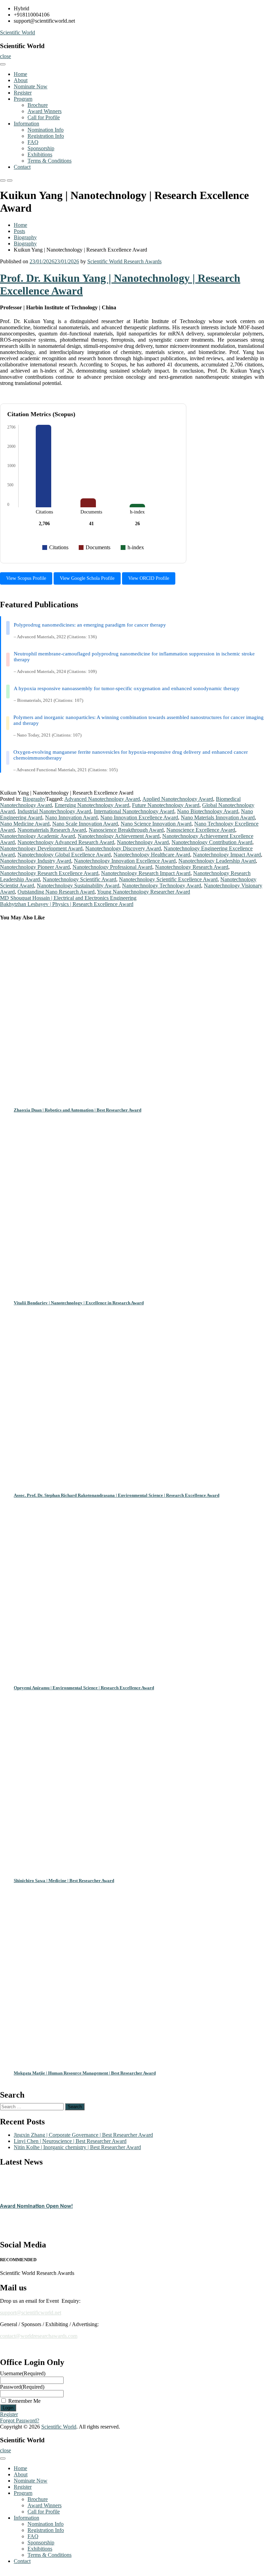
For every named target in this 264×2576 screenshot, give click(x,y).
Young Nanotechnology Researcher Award (144, 892)
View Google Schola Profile (87, 578)
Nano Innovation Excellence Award (139, 817)
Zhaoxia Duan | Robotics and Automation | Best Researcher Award (78, 1110)
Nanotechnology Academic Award (37, 836)
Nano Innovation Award (71, 817)
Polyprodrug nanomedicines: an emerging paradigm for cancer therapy (90, 625)
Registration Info (46, 136)
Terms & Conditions (49, 161)
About (21, 80)
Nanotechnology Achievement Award (119, 836)
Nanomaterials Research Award (52, 830)
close (5, 56)
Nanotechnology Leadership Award (217, 861)
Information (26, 124)
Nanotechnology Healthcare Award (152, 855)
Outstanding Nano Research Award (56, 892)
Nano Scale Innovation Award (85, 824)
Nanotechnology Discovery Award (123, 848)
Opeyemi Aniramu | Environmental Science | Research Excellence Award (84, 1688)
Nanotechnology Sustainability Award (78, 886)
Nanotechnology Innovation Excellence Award (125, 861)
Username (23, 2373)
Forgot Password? (20, 2420)
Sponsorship (41, 148)
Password (22, 2387)
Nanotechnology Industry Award (36, 861)
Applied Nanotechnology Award (178, 799)
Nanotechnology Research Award (192, 867)
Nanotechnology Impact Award (227, 855)
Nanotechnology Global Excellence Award (64, 855)
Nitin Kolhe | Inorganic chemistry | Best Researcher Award (77, 2147)
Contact (22, 167)
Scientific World (18, 32)
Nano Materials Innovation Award (218, 817)
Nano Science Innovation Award (156, 824)
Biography (25, 237)
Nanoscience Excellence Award (201, 830)
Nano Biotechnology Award (208, 811)
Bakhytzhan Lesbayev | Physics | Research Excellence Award (67, 904)
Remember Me (24, 2401)
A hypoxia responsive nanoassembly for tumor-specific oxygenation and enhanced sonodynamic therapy (127, 688)
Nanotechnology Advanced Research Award (66, 842)
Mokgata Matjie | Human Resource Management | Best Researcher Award (85, 2073)
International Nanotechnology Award (134, 811)
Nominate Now (31, 86)
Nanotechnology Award (143, 842)
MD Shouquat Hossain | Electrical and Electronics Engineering (68, 898)
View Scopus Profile (26, 578)
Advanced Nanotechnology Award (102, 799)
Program (23, 99)
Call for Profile (44, 117)
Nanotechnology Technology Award (162, 886)
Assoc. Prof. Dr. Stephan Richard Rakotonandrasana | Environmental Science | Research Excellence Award (117, 1495)
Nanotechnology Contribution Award (212, 842)
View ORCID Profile (149, 578)
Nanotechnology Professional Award (112, 867)
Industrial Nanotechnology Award (54, 811)
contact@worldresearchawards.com (39, 2336)
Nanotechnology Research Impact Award (146, 873)
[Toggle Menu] (3, 64)
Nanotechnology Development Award (41, 848)
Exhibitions (40, 154)
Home (20, 74)
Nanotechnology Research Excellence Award (49, 873)
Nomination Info (46, 130)
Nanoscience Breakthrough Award (126, 830)
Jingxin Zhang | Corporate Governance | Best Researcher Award (83, 2135)
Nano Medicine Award (25, 824)
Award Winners (45, 111)
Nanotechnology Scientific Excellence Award (168, 879)
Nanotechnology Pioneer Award (35, 867)
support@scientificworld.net (31, 2313)
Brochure (38, 105)
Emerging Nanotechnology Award (92, 805)
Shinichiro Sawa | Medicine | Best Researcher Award (64, 1881)
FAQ (33, 142)
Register (23, 93)
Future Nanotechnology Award (166, 805)
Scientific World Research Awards (124, 261)
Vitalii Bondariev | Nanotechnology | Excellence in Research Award (79, 1303)
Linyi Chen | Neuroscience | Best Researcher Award (70, 2141)
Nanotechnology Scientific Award (79, 879)
